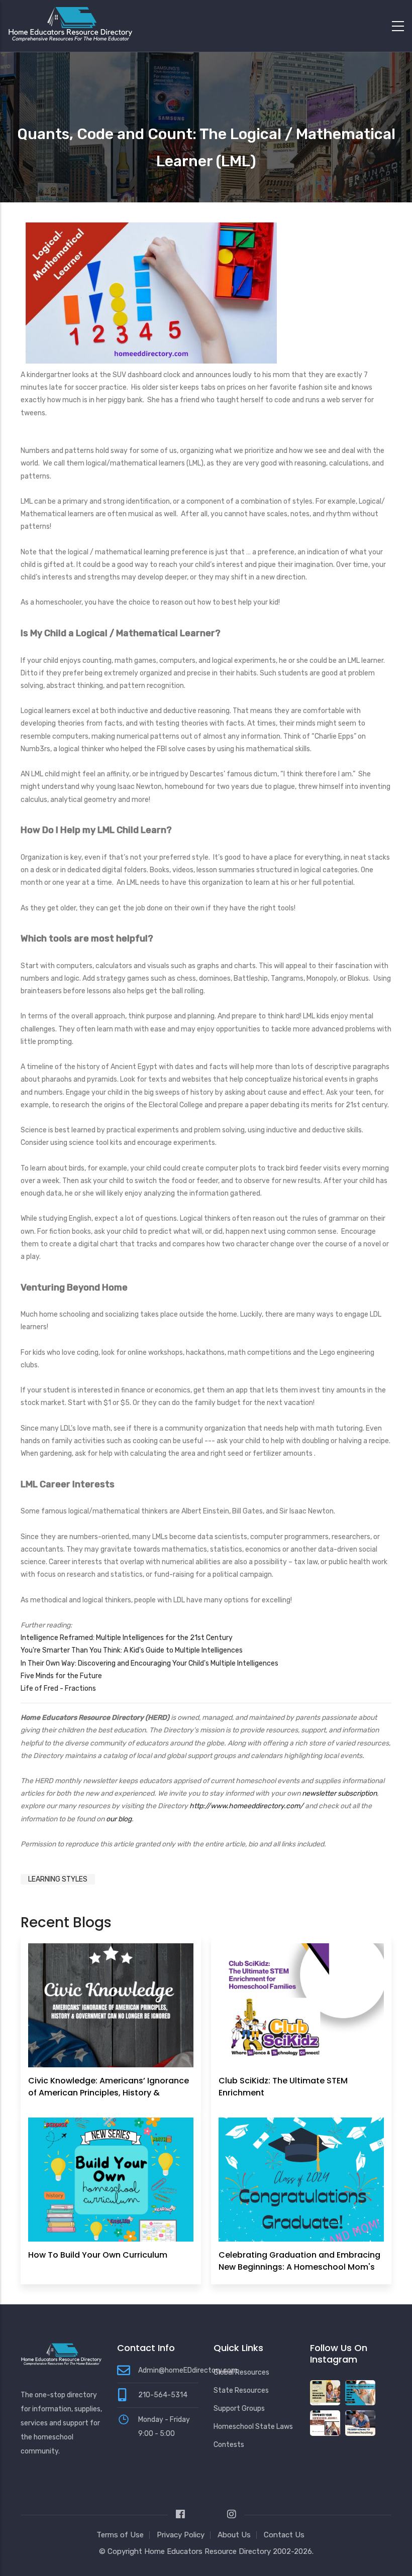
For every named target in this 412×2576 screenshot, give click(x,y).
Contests (229, 2445)
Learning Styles (58, 1879)
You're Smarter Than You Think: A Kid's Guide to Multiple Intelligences (132, 1650)
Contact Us (284, 2535)
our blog (119, 1819)
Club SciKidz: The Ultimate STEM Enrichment (283, 2087)
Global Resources (241, 2372)
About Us (234, 2535)
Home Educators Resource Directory (209, 2551)
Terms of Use (120, 2535)
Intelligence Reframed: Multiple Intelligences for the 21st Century (127, 1638)
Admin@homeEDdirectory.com (188, 2370)
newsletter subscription (339, 1793)
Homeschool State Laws (253, 2427)
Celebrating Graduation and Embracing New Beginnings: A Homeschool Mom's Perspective (299, 2267)
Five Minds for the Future (61, 1676)
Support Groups (239, 2409)
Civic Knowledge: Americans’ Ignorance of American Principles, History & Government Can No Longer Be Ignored (109, 2093)
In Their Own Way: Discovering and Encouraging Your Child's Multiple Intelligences (149, 1663)
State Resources (241, 2390)
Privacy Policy (181, 2535)
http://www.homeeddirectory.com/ (247, 1806)
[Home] (70, 24)
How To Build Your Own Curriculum (98, 2255)
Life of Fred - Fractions (58, 1688)
